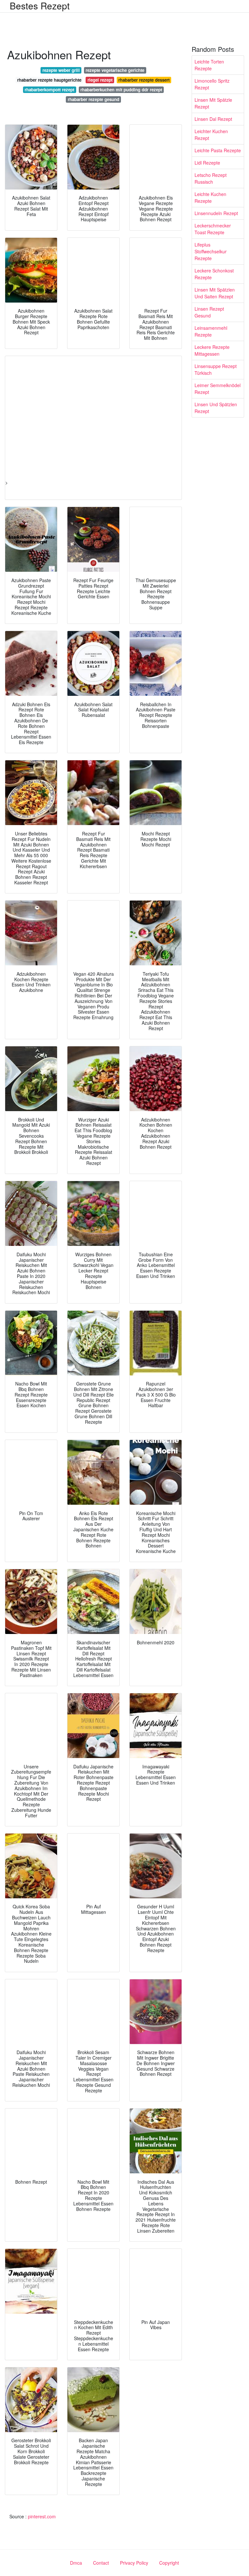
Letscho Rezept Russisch (211, 178)
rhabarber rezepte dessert (144, 80)
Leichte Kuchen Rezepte (210, 197)
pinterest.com (42, 2516)
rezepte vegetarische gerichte (115, 70)
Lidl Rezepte (207, 163)
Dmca (76, 2563)
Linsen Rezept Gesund (209, 312)
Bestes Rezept (40, 6)
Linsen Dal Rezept (213, 119)
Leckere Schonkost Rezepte (214, 274)
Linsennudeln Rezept (216, 213)
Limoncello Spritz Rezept (212, 84)
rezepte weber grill (61, 70)
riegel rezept (100, 80)
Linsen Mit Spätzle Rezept (213, 103)
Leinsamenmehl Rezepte (211, 331)
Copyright (169, 2563)
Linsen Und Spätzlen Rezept (216, 408)
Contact (101, 2563)
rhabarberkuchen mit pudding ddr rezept (121, 90)
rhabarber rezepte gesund (94, 99)
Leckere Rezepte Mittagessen (212, 350)
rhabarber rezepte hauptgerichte (49, 80)
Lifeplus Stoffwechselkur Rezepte (211, 251)
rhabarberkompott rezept (49, 90)
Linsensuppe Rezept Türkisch (216, 369)
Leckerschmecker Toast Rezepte (213, 229)
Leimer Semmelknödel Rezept (218, 389)
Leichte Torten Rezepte (209, 65)
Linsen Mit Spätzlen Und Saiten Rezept (215, 293)
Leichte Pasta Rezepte (218, 150)
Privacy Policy (134, 2563)
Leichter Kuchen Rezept (211, 135)
